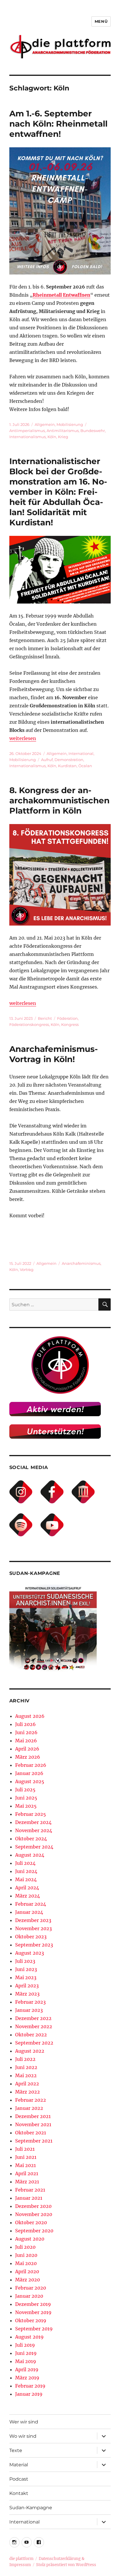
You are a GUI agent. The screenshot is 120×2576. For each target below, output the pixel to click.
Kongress (70, 1024)
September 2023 (34, 1945)
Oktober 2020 (31, 2222)
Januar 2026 (29, 1773)
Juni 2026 (26, 1732)
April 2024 (27, 1888)
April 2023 (27, 1986)
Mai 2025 (26, 1806)
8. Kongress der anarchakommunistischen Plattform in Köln (59, 800)
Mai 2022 (26, 2075)
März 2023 (27, 1994)
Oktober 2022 (31, 2035)
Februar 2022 (31, 2100)
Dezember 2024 (33, 1822)
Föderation (67, 1018)
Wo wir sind (23, 2436)
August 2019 (29, 2337)
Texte (16, 2450)
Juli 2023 (25, 1961)
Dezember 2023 (33, 1920)
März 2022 (28, 2092)
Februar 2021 (30, 2190)
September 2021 (34, 2141)
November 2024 (34, 1830)
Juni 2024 (26, 1871)
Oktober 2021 (31, 2133)
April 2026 (27, 1749)
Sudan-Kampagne (31, 2508)
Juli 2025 (25, 1790)
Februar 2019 (30, 2386)
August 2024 (30, 1855)
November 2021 (33, 2124)
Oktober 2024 (31, 1839)
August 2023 (30, 1953)
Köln (52, 437)
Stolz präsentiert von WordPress (66, 2565)
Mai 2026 (26, 1741)
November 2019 (33, 2312)
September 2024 (34, 1847)
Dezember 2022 (33, 2018)
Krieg (63, 437)
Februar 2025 (31, 1814)
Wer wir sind (24, 2422)
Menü (101, 21)
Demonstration (69, 760)
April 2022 (27, 2084)
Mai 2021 (25, 2165)
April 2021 (27, 2173)
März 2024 (28, 1896)
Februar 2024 (31, 1904)
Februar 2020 (31, 2288)
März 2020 (28, 2280)
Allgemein (45, 424)
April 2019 (27, 2369)
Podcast (19, 2479)
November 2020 (34, 2214)
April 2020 (27, 2271)
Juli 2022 (25, 2059)
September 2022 (34, 2043)
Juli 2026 (25, 1724)
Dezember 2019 (33, 2304)
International (81, 753)
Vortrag (27, 1269)
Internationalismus (28, 437)
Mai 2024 (26, 1879)
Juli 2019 (25, 2345)
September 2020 (34, 2231)
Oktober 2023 (31, 1937)
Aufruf (47, 760)
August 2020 (30, 2239)
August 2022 (30, 2051)
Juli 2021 (25, 2149)
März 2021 (27, 2182)
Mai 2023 (26, 1977)
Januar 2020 (29, 2296)
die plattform (21, 2559)
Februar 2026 (31, 1765)
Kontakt (19, 2493)
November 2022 (34, 2026)
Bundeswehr (93, 431)
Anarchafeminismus (81, 1263)
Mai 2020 (26, 2263)
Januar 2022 (29, 2108)
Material (19, 2465)
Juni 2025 (26, 1798)
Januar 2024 (29, 1912)
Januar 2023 (29, 2010)
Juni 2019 (26, 2353)
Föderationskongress (29, 1024)
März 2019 (27, 2378)
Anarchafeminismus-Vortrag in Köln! (54, 1054)
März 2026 (28, 1757)
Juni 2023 (26, 1969)
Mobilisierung (70, 424)
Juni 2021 (26, 2157)
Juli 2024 (25, 1863)
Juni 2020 (26, 2255)
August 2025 (30, 1781)
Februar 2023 (30, 2002)
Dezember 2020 (33, 2206)
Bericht (45, 1018)
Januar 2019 (29, 2394)
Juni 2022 (26, 2067)
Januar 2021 (29, 2198)
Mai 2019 (26, 2361)
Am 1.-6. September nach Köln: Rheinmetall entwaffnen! (58, 124)
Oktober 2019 (31, 2320)
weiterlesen (23, 738)
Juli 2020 (25, 2247)
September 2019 (34, 2329)
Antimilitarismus (63, 431)
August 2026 (30, 1716)
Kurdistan (67, 766)
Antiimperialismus (27, 431)
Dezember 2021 (33, 2116)
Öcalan (85, 766)
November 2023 (33, 1928)
